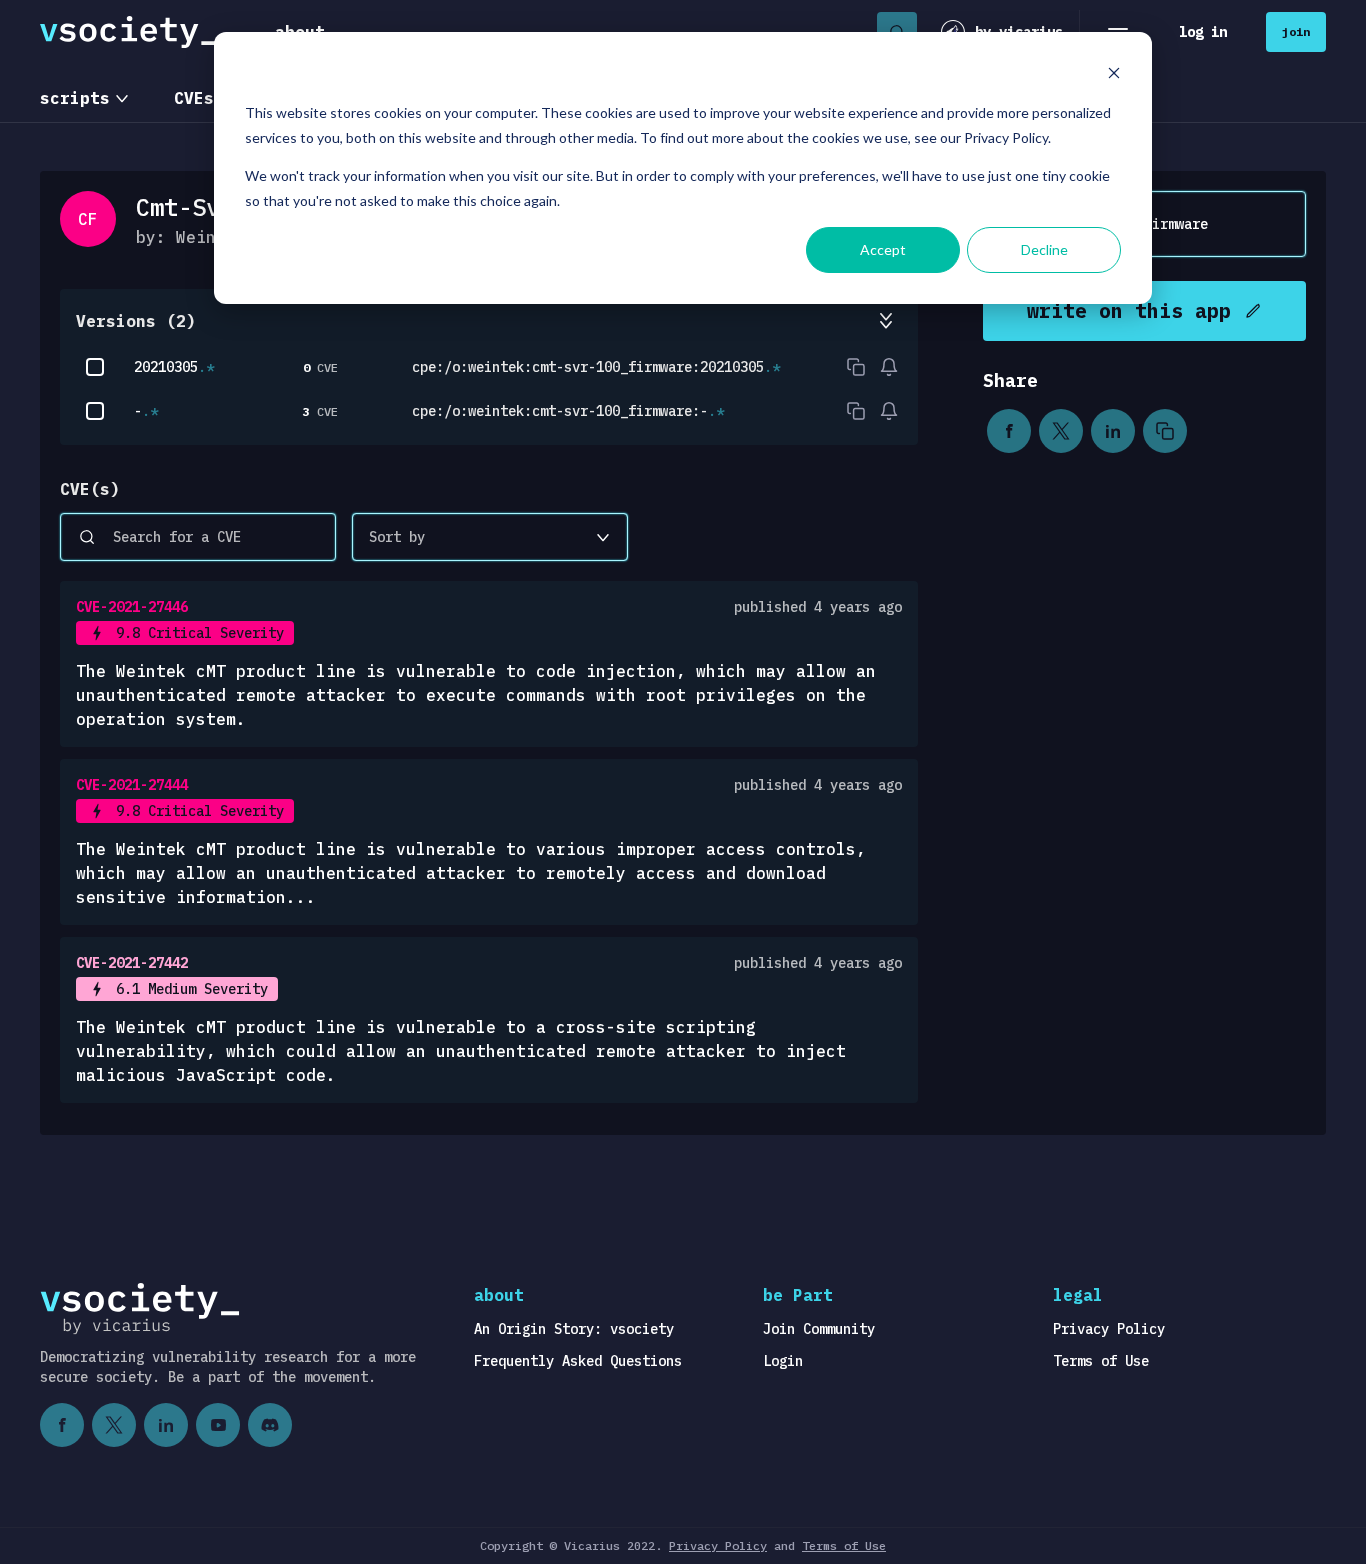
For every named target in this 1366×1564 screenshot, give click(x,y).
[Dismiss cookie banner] (1114, 75)
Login (783, 1361)
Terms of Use (1101, 1361)
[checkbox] (95, 367)
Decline (1044, 249)
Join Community (819, 1329)
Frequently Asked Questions (578, 1361)
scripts (75, 98)
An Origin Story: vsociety (574, 1329)
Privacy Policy (1109, 1329)
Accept (883, 249)
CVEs (194, 98)
